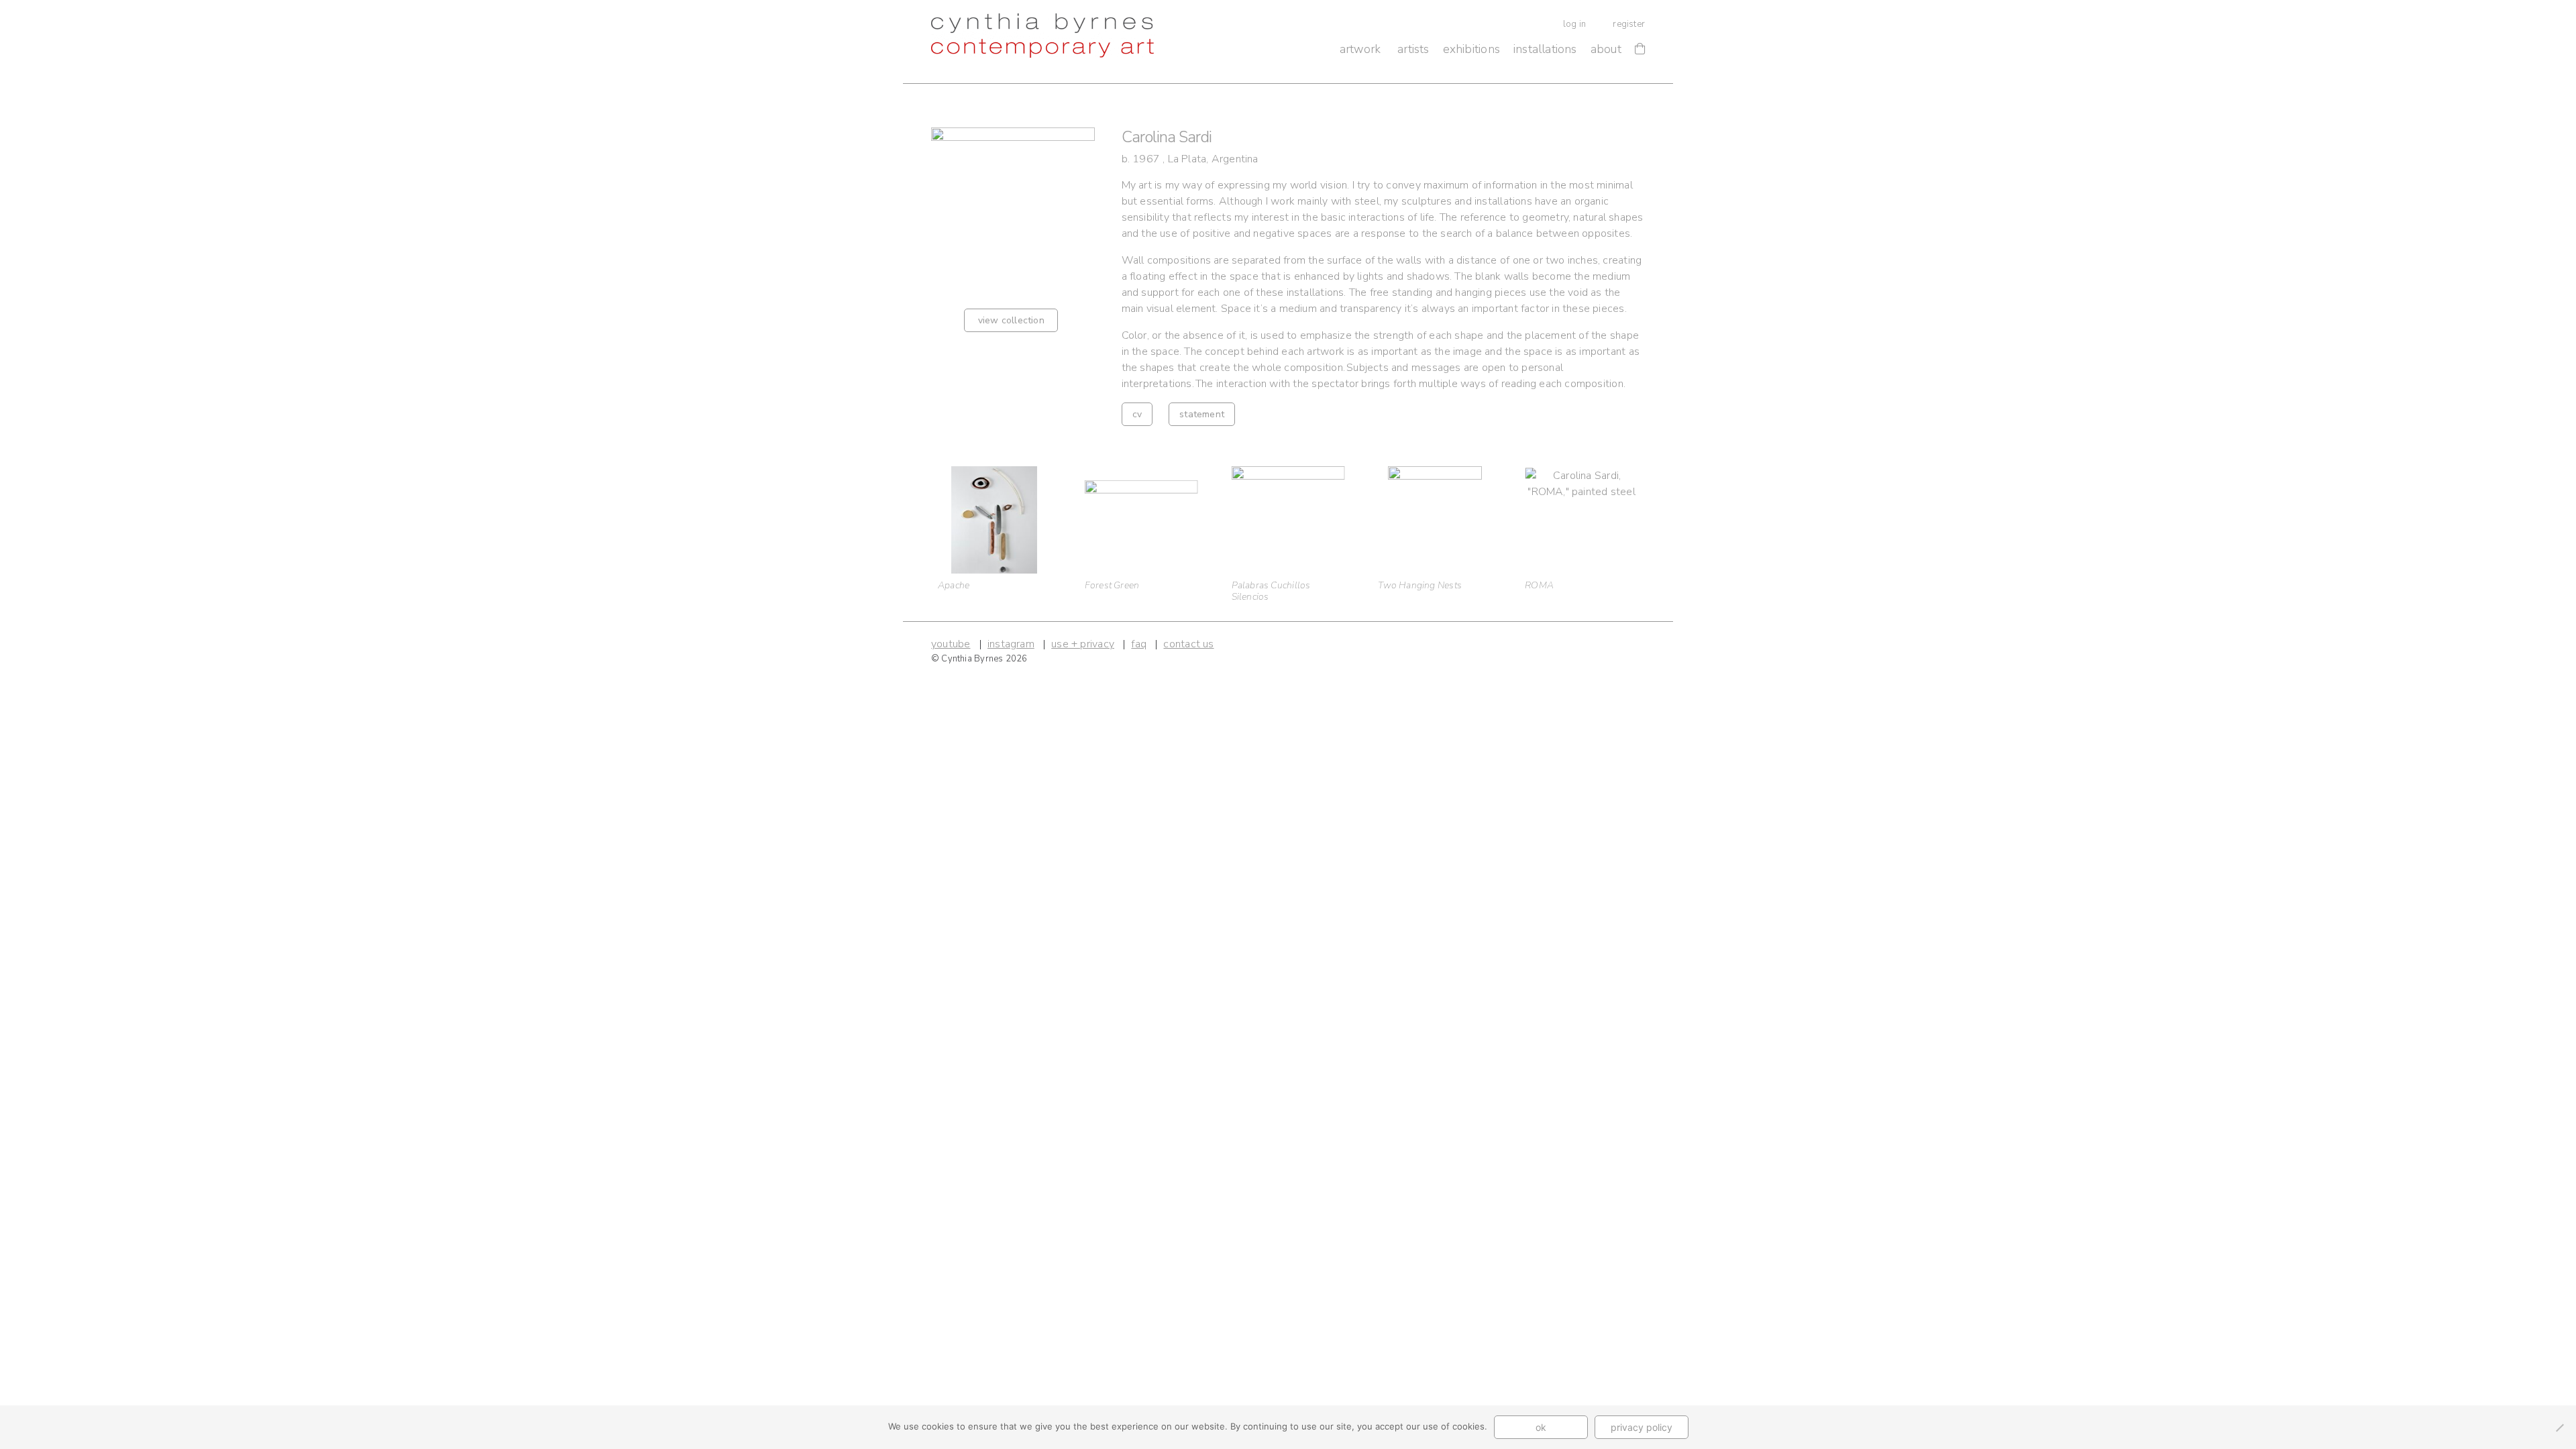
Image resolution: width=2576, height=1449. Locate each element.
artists (1413, 49)
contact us (1188, 644)
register (1629, 24)
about (1606, 49)
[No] (2559, 1428)
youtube (951, 644)
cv (1137, 414)
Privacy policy (1642, 1427)
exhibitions (1471, 49)
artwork (1360, 49)
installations (1545, 49)
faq (1139, 644)
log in (1574, 24)
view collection (1011, 320)
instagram (1011, 644)
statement (1202, 414)
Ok (1541, 1427)
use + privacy (1083, 644)
